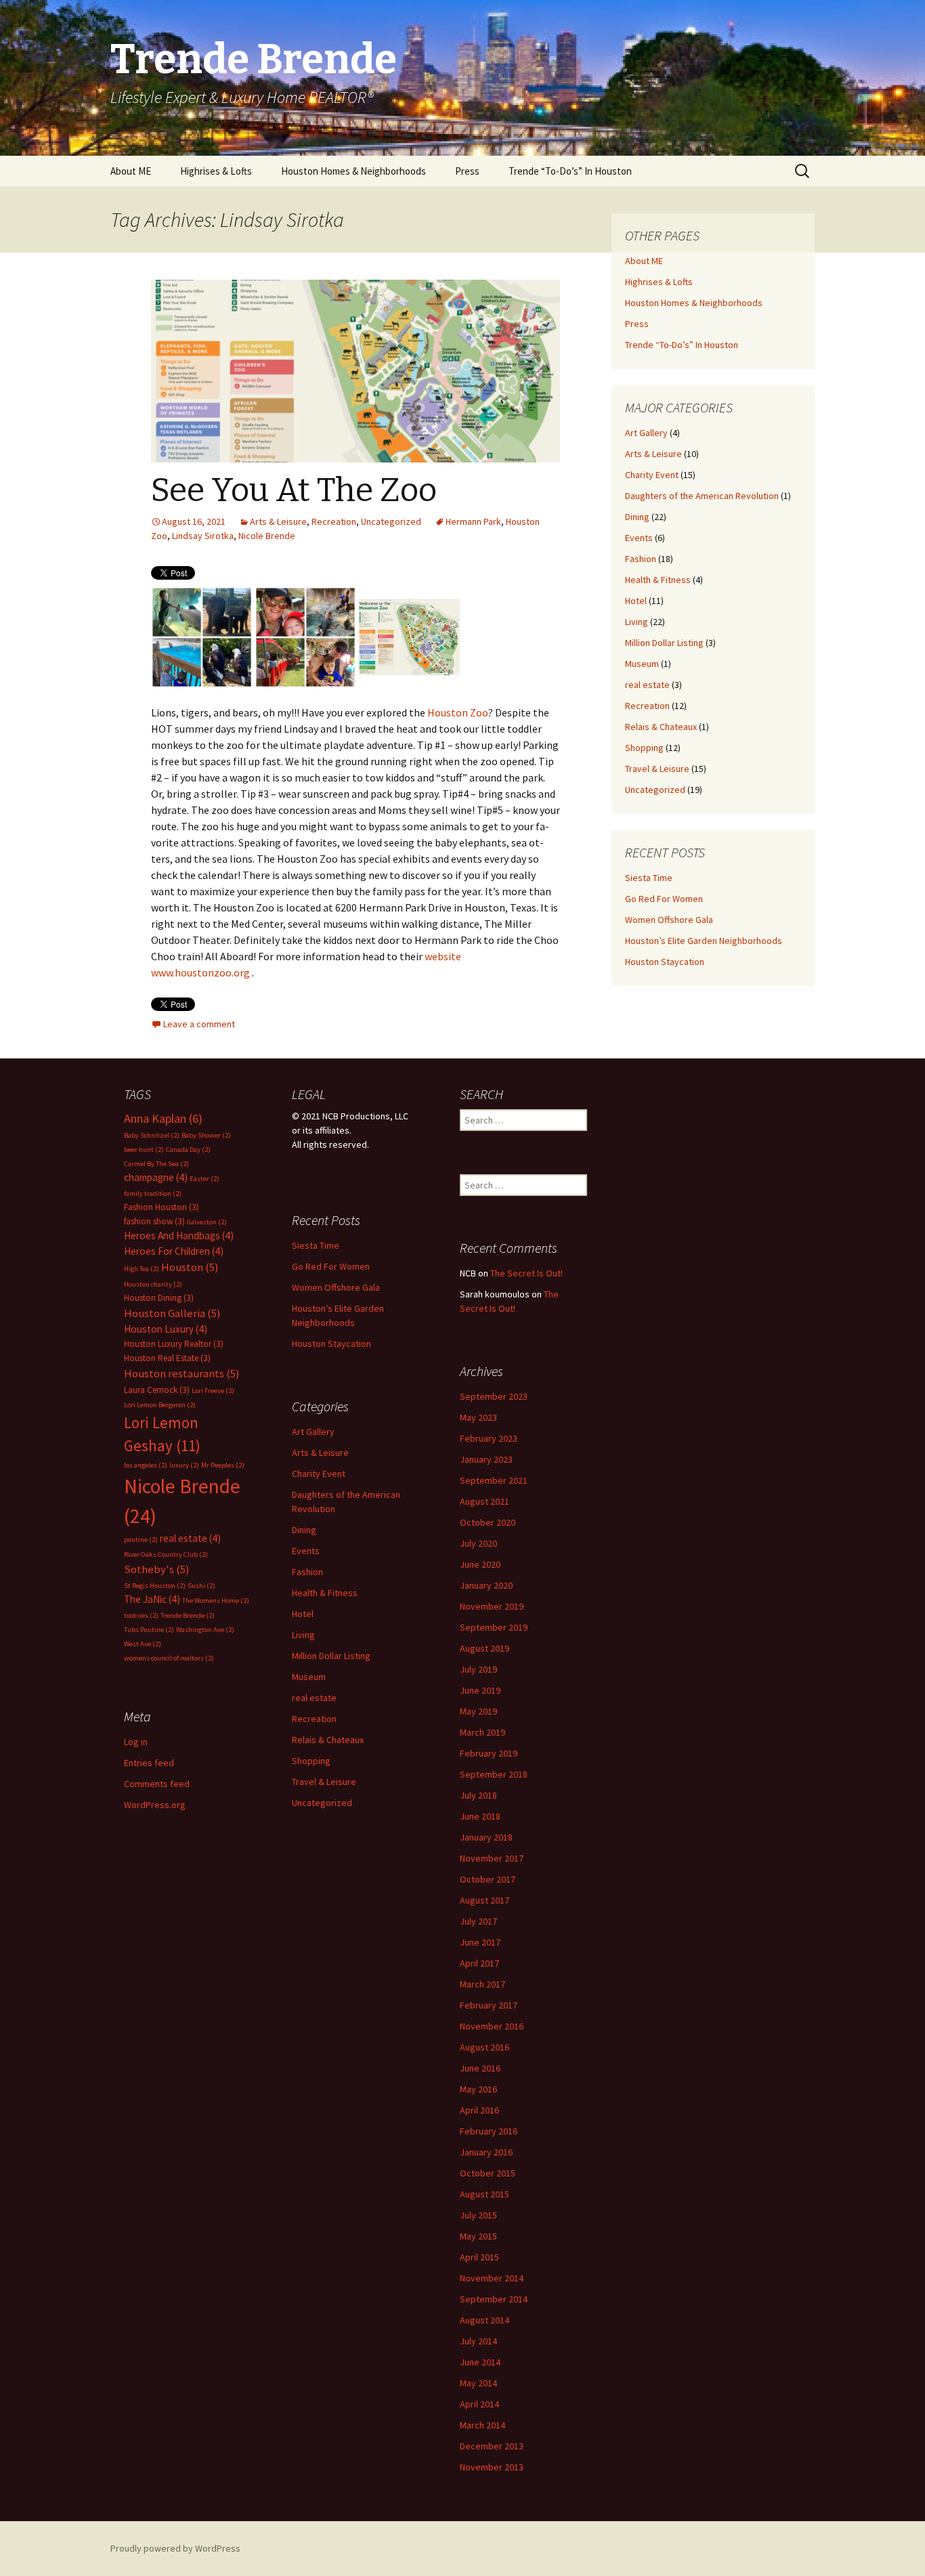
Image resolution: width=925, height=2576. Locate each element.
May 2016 (478, 2089)
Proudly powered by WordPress (175, 2548)
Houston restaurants (182, 1374)
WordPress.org (155, 1805)
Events (639, 538)
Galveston (207, 1222)
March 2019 (482, 1732)
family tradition (153, 1194)
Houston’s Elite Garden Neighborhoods (704, 941)
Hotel (636, 601)
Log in (136, 1742)
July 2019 (478, 1669)
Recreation (334, 521)
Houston (190, 1267)
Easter (205, 1179)
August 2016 (485, 2047)
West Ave (143, 1644)
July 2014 (478, 2341)
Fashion (641, 559)
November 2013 (492, 2467)
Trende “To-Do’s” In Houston (570, 171)
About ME (131, 171)
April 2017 (479, 1963)
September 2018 (494, 1774)
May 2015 (478, 2236)
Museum (642, 664)
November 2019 (492, 1606)
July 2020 (478, 1543)
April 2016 (479, 2110)
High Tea (142, 1269)
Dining (637, 517)
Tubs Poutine (149, 1630)
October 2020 (488, 1522)
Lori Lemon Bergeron (160, 1405)
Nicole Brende (267, 536)
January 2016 (486, 2152)
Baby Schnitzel (152, 1135)
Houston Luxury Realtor (174, 1344)
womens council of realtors (169, 1658)
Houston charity (153, 1284)
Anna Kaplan (163, 1118)
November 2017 (492, 1858)
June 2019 (480, 1690)
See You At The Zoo (294, 490)
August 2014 (485, 2320)
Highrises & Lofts (216, 171)
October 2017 (488, 1879)
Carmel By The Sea (156, 1164)
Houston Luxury (166, 1329)
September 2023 (494, 1396)
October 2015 (488, 2173)
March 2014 (482, 2425)
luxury (184, 1465)
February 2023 (489, 1438)
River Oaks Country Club (166, 1554)
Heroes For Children (174, 1251)
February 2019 (489, 1753)
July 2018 (478, 1795)
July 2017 (478, 1921)
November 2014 (492, 2278)
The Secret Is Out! (526, 1273)
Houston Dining (159, 1298)
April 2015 (479, 2257)
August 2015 (485, 2194)
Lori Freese (213, 1391)
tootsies (141, 1615)
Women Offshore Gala (669, 920)
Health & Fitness (658, 580)
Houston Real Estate (167, 1358)
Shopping (644, 748)
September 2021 (494, 1480)
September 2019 (494, 1627)
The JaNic (152, 1599)
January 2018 (486, 1837)
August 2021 (485, 1501)
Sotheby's (157, 1569)
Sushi (201, 1586)
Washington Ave (205, 1630)
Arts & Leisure (278, 521)
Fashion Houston (162, 1207)
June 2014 (480, 2362)
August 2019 (485, 1648)
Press (467, 171)
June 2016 (480, 2068)
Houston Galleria (172, 1313)
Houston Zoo (458, 712)
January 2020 (486, 1585)
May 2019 (478, 1711)
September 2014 (494, 2299)
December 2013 (492, 2446)
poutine (141, 1540)
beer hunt (144, 1150)
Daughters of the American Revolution (702, 496)
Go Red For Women (664, 899)
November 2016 (492, 2026)
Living (637, 622)
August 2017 (485, 1900)
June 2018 (480, 1816)
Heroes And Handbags (179, 1236)
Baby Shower (206, 1135)
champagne (156, 1177)
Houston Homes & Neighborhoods (353, 171)
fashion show (154, 1221)
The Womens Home (216, 1601)
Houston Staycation (665, 962)
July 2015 (478, 2215)
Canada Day (188, 1150)
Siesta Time (649, 878)
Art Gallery (646, 433)
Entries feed (149, 1763)
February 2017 (489, 2005)
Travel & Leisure (657, 769)
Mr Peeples (223, 1465)
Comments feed (157, 1784)
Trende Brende (188, 1615)
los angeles (146, 1465)
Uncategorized (391, 521)
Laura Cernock (157, 1390)
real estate (647, 685)
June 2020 (480, 1564)
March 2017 (482, 1984)
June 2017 (480, 1942)
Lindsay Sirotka (203, 536)
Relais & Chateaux (661, 727)
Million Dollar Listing (664, 643)
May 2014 (478, 2383)
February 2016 (489, 2131)
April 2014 (479, 2404)
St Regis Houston (155, 1586)
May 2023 (478, 1417)
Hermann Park (473, 521)
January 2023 (486, 1459)
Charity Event (652, 475)
